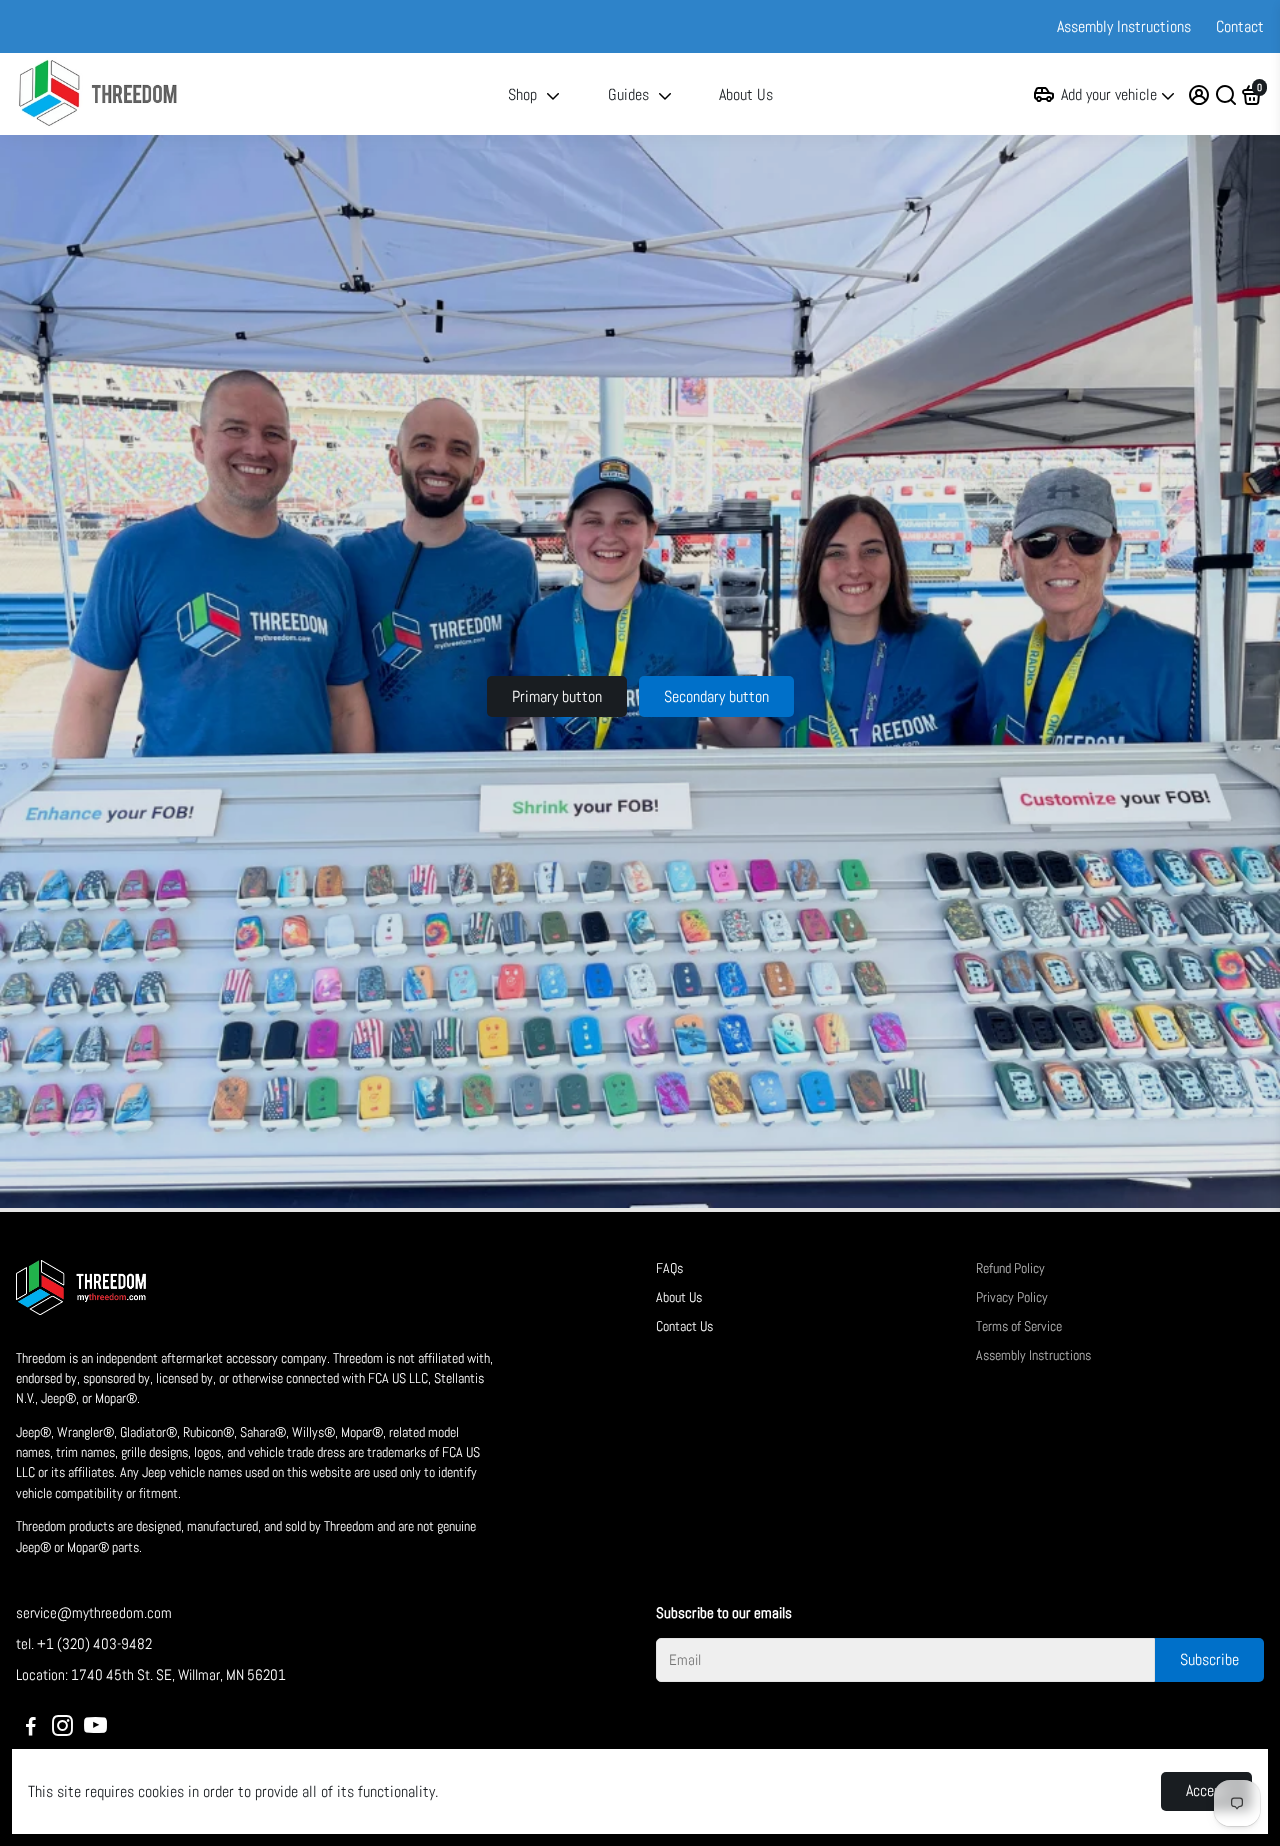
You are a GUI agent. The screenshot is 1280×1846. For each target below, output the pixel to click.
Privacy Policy (1012, 1297)
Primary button (557, 696)
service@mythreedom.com (94, 1612)
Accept (1206, 1790)
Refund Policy (1010, 1268)
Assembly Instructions (1124, 26)
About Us (746, 94)
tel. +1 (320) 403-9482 (84, 1643)
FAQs (669, 1268)
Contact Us (684, 1326)
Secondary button (716, 696)
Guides (628, 94)
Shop (522, 94)
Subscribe (1209, 1659)
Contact (1240, 26)
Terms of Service (1019, 1326)
